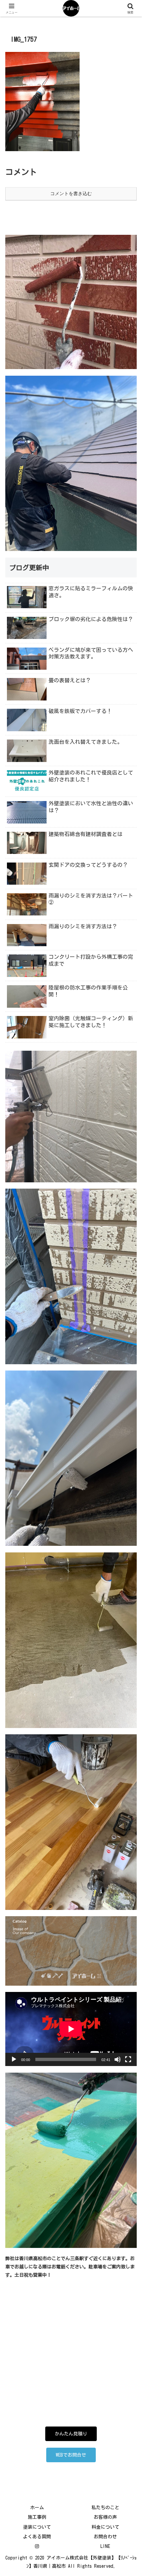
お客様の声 (105, 2517)
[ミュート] (118, 2059)
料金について (105, 2527)
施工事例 (37, 2517)
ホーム (37, 2508)
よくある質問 (37, 2537)
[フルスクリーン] (128, 2059)
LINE (105, 2546)
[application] (71, 2029)
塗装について (37, 2527)
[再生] (14, 2059)
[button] (128, 1448)
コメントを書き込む (71, 193)
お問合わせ (105, 2537)
